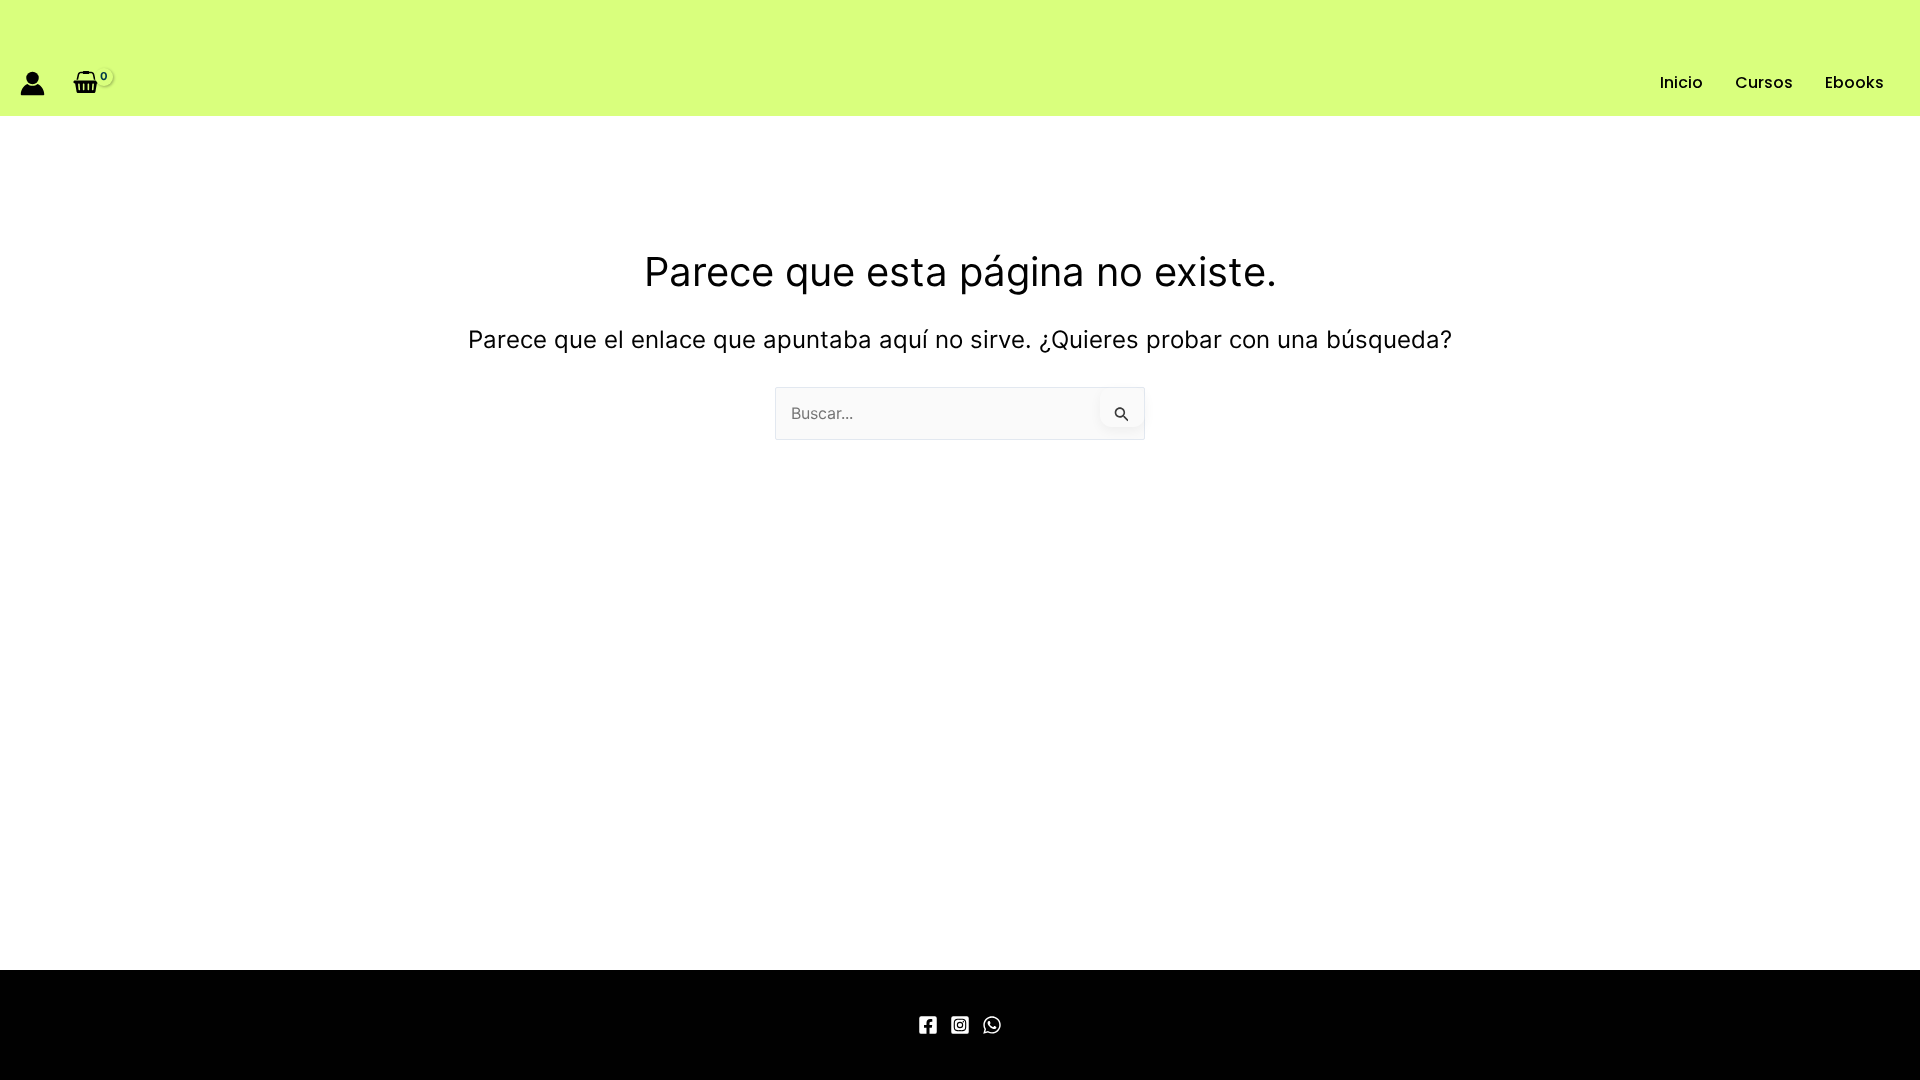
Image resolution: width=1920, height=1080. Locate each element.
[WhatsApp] (992, 1025)
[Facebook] (928, 1025)
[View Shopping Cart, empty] (86, 82)
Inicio (1681, 82)
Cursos (1764, 82)
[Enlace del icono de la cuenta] (32, 83)
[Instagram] (960, 1025)
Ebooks (1854, 82)
